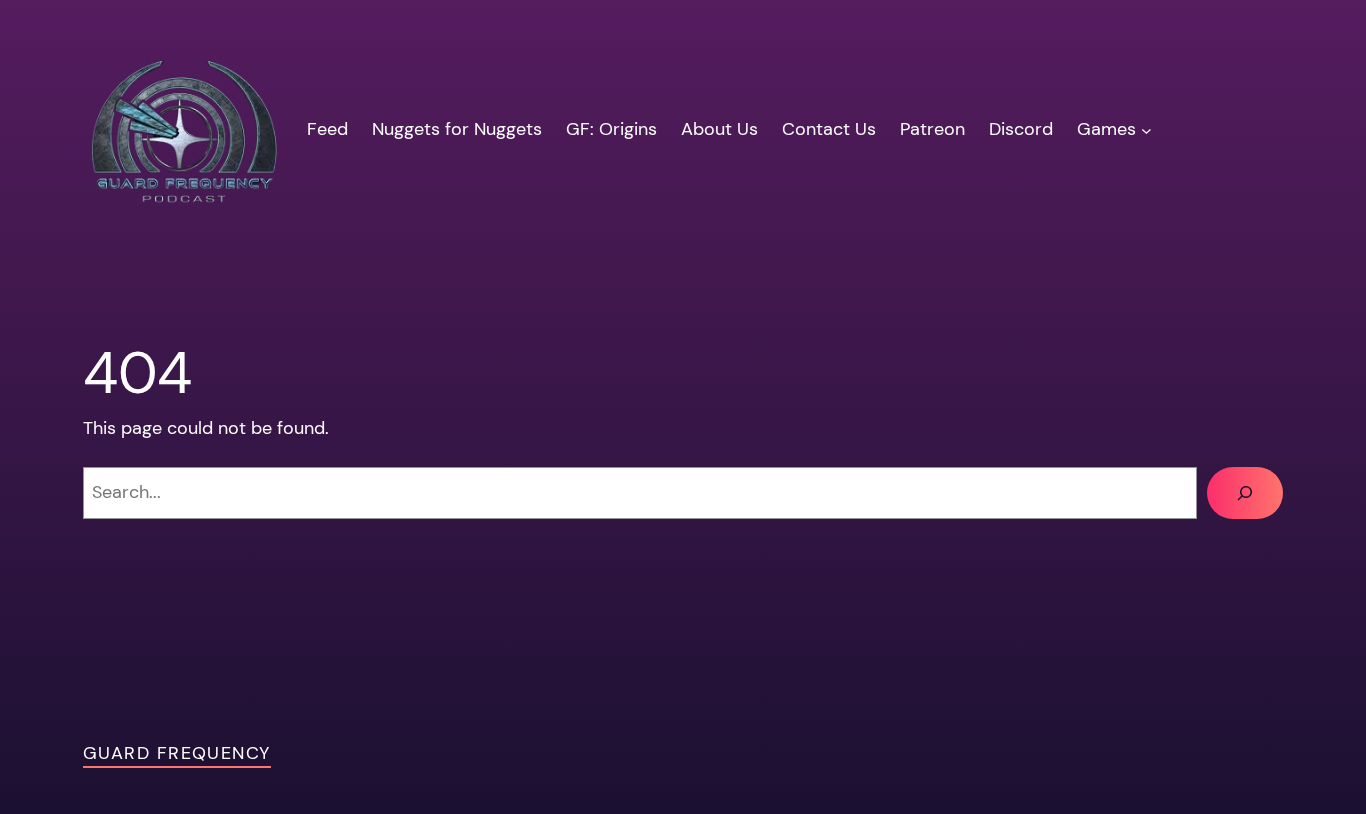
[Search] (1245, 493)
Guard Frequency (177, 753)
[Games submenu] (1146, 129)
